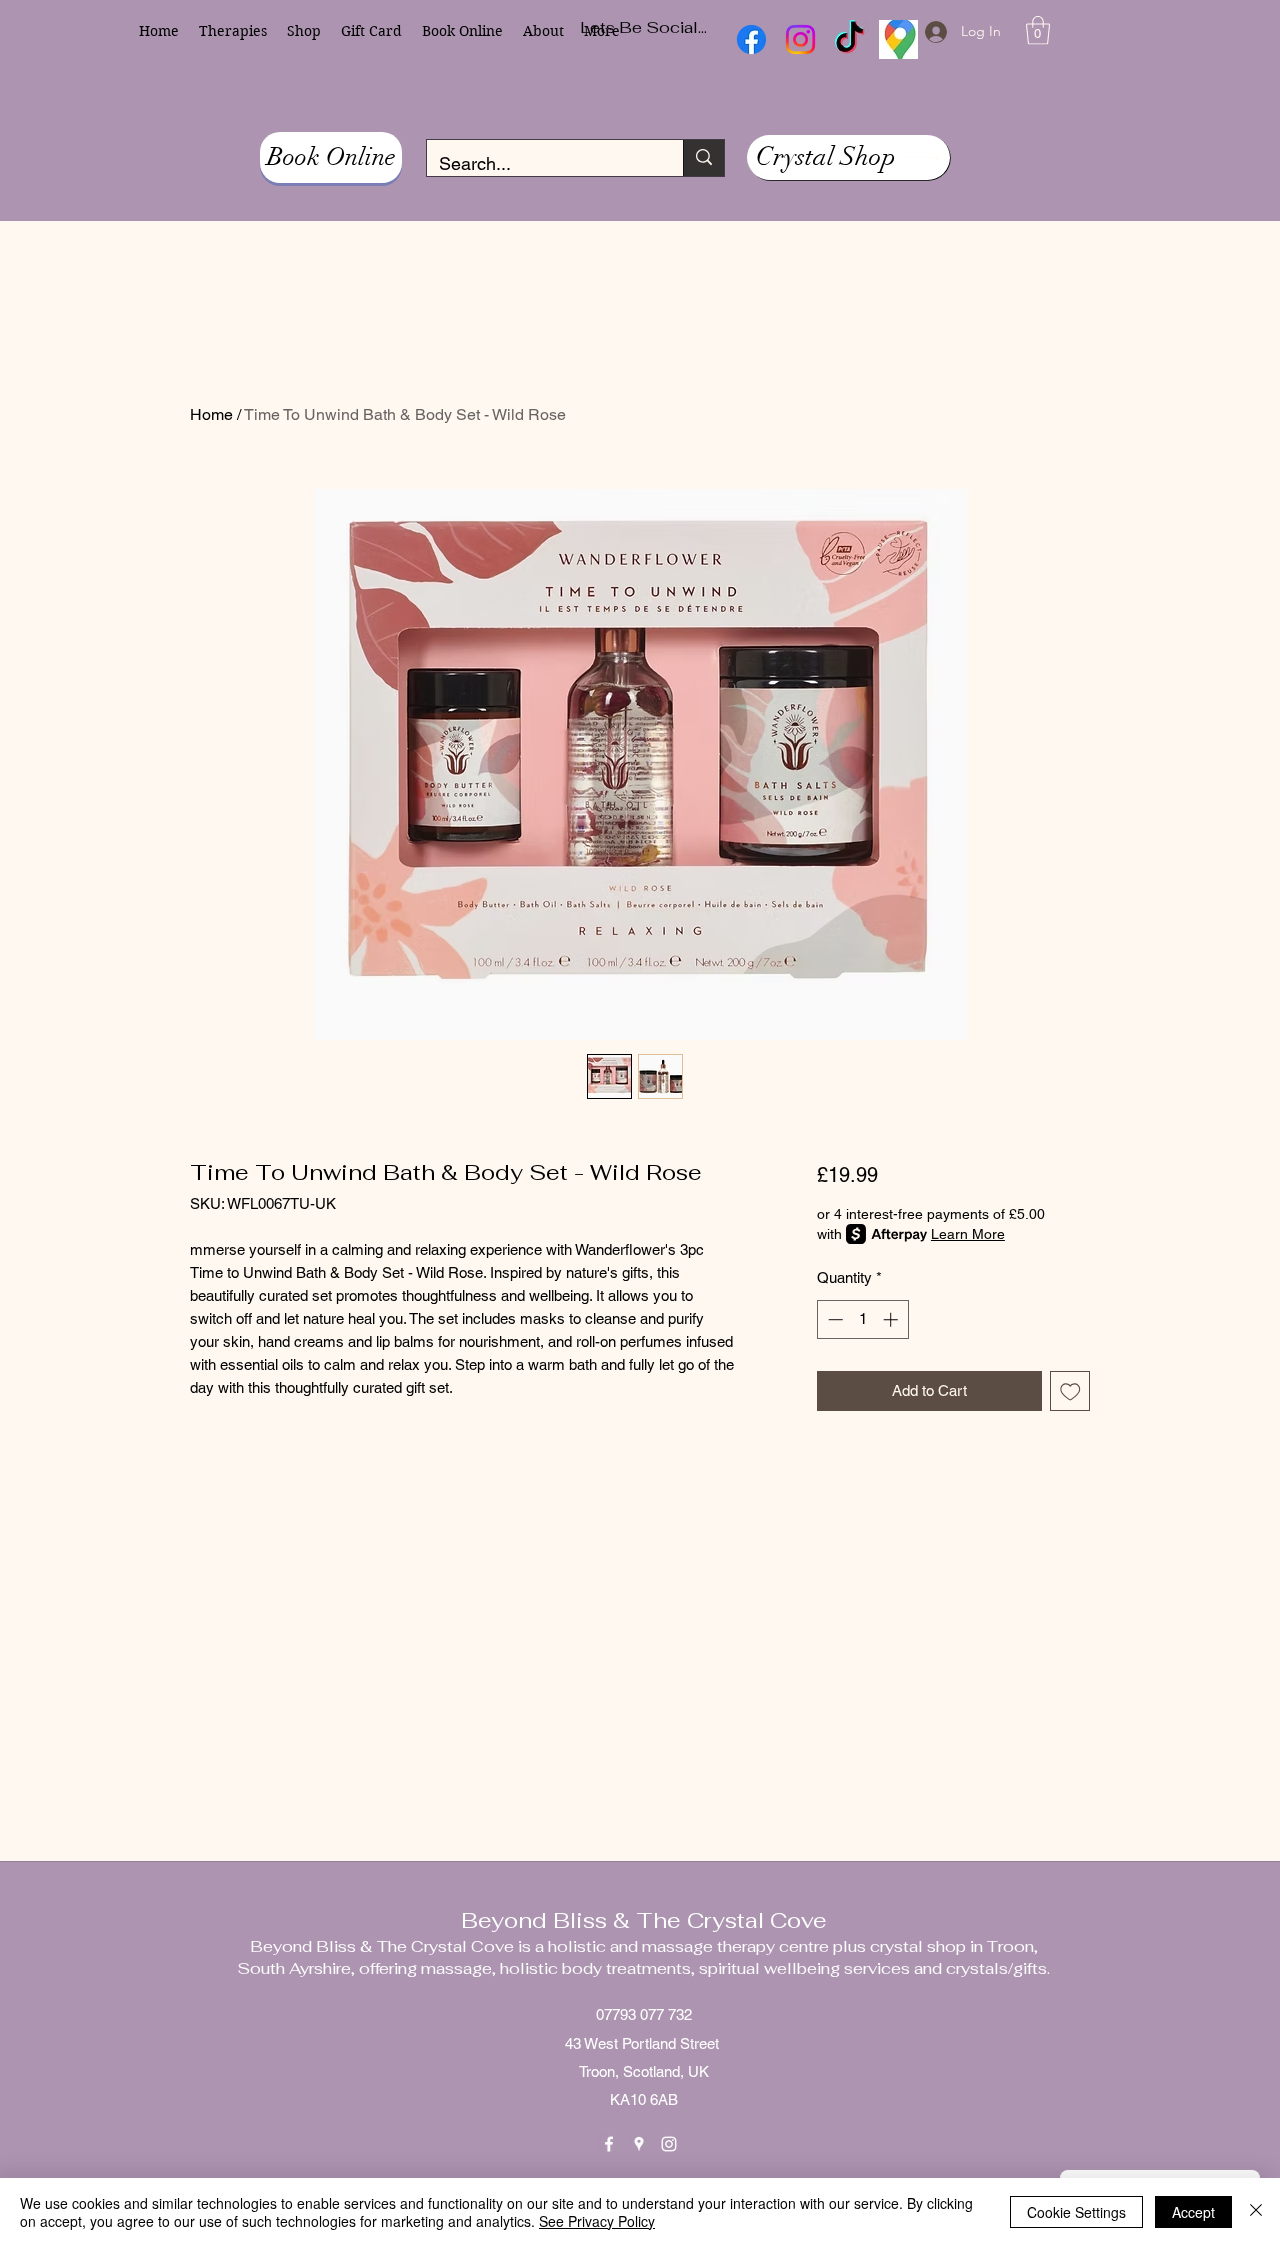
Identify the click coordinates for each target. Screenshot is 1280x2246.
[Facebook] (609, 2144)
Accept (1193, 2212)
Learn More (968, 1234)
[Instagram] (669, 2144)
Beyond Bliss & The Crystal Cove (644, 1920)
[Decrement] (833, 1319)
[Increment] (892, 1319)
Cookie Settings (1076, 2212)
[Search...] (703, 158)
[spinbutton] (862, 1319)
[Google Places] (639, 2144)
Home (211, 414)
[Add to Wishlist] (1070, 1391)
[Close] (1256, 2212)
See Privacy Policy (597, 2221)
